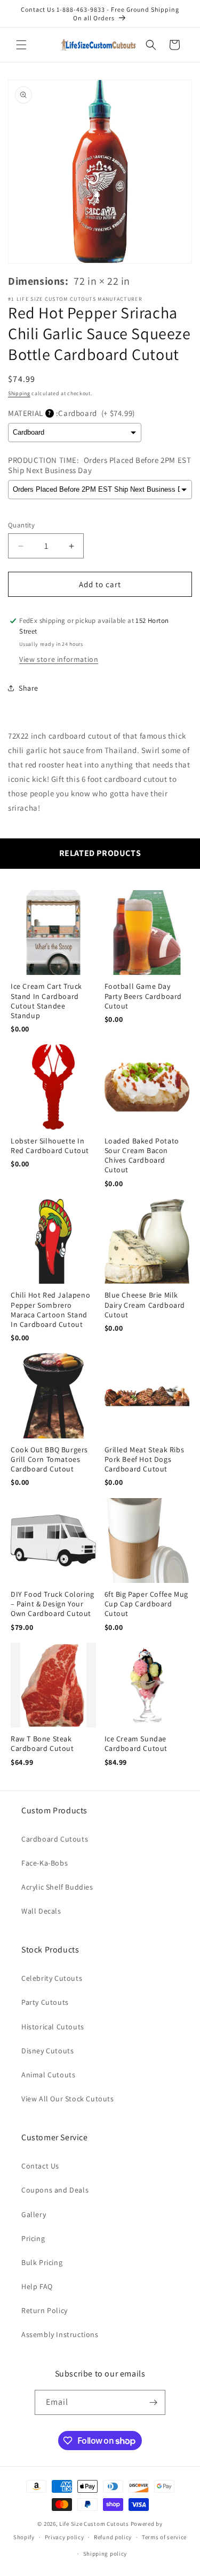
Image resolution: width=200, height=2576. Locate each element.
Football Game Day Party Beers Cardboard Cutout (143, 996)
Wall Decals (41, 1911)
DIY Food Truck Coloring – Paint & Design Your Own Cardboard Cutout (53, 1604)
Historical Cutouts (53, 2027)
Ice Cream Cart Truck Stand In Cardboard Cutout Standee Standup (46, 1001)
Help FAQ (37, 2286)
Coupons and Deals (55, 2190)
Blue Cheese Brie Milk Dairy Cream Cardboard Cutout (145, 1305)
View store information (59, 659)
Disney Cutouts (47, 2051)
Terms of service (164, 2537)
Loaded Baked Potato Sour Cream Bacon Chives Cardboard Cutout (142, 1155)
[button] (21, 45)
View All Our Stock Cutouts (68, 2099)
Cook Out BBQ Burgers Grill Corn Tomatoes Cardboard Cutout (49, 1459)
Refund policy (113, 2537)
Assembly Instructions (60, 2334)
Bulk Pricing (42, 2262)
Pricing (33, 2238)
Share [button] (29, 688)
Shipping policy (105, 2554)
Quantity (21, 525)
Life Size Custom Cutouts (94, 2524)
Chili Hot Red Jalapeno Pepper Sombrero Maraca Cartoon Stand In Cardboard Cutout (50, 1310)
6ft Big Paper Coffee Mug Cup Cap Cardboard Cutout (146, 1604)
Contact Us (40, 2166)
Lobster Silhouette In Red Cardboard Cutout (50, 1146)
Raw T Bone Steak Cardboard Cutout (42, 1743)
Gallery (34, 2214)
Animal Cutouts (48, 2075)
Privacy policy (65, 2537)
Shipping (19, 393)
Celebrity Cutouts (52, 1978)
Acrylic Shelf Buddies (57, 1887)
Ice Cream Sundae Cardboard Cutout (136, 1743)
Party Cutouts (45, 2002)
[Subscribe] (153, 2402)
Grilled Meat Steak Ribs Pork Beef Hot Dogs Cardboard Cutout (145, 1459)
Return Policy (45, 2310)
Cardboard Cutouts (55, 1839)
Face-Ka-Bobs (45, 1863)
